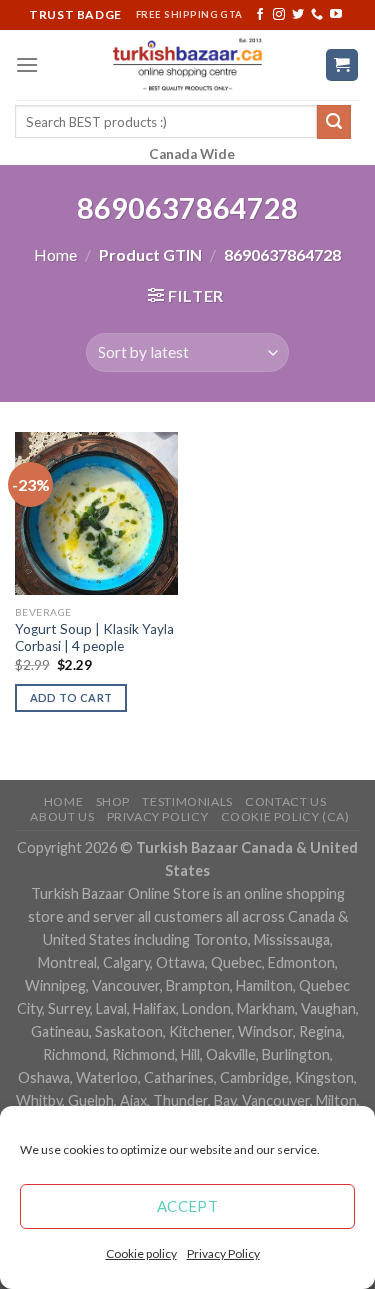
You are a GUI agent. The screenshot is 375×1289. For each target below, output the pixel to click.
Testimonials (187, 801)
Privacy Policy (223, 1253)
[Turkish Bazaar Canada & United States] (187, 65)
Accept (188, 1206)
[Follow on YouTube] (336, 15)
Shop (113, 801)
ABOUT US (62, 816)
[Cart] (342, 65)
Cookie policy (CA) (285, 816)
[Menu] (27, 64)
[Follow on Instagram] (279, 15)
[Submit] (334, 122)
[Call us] (317, 15)
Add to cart (71, 697)
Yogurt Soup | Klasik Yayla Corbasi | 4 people (94, 638)
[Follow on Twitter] (298, 15)
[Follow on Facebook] (260, 15)
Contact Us (285, 801)
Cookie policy (141, 1253)
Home (55, 254)
